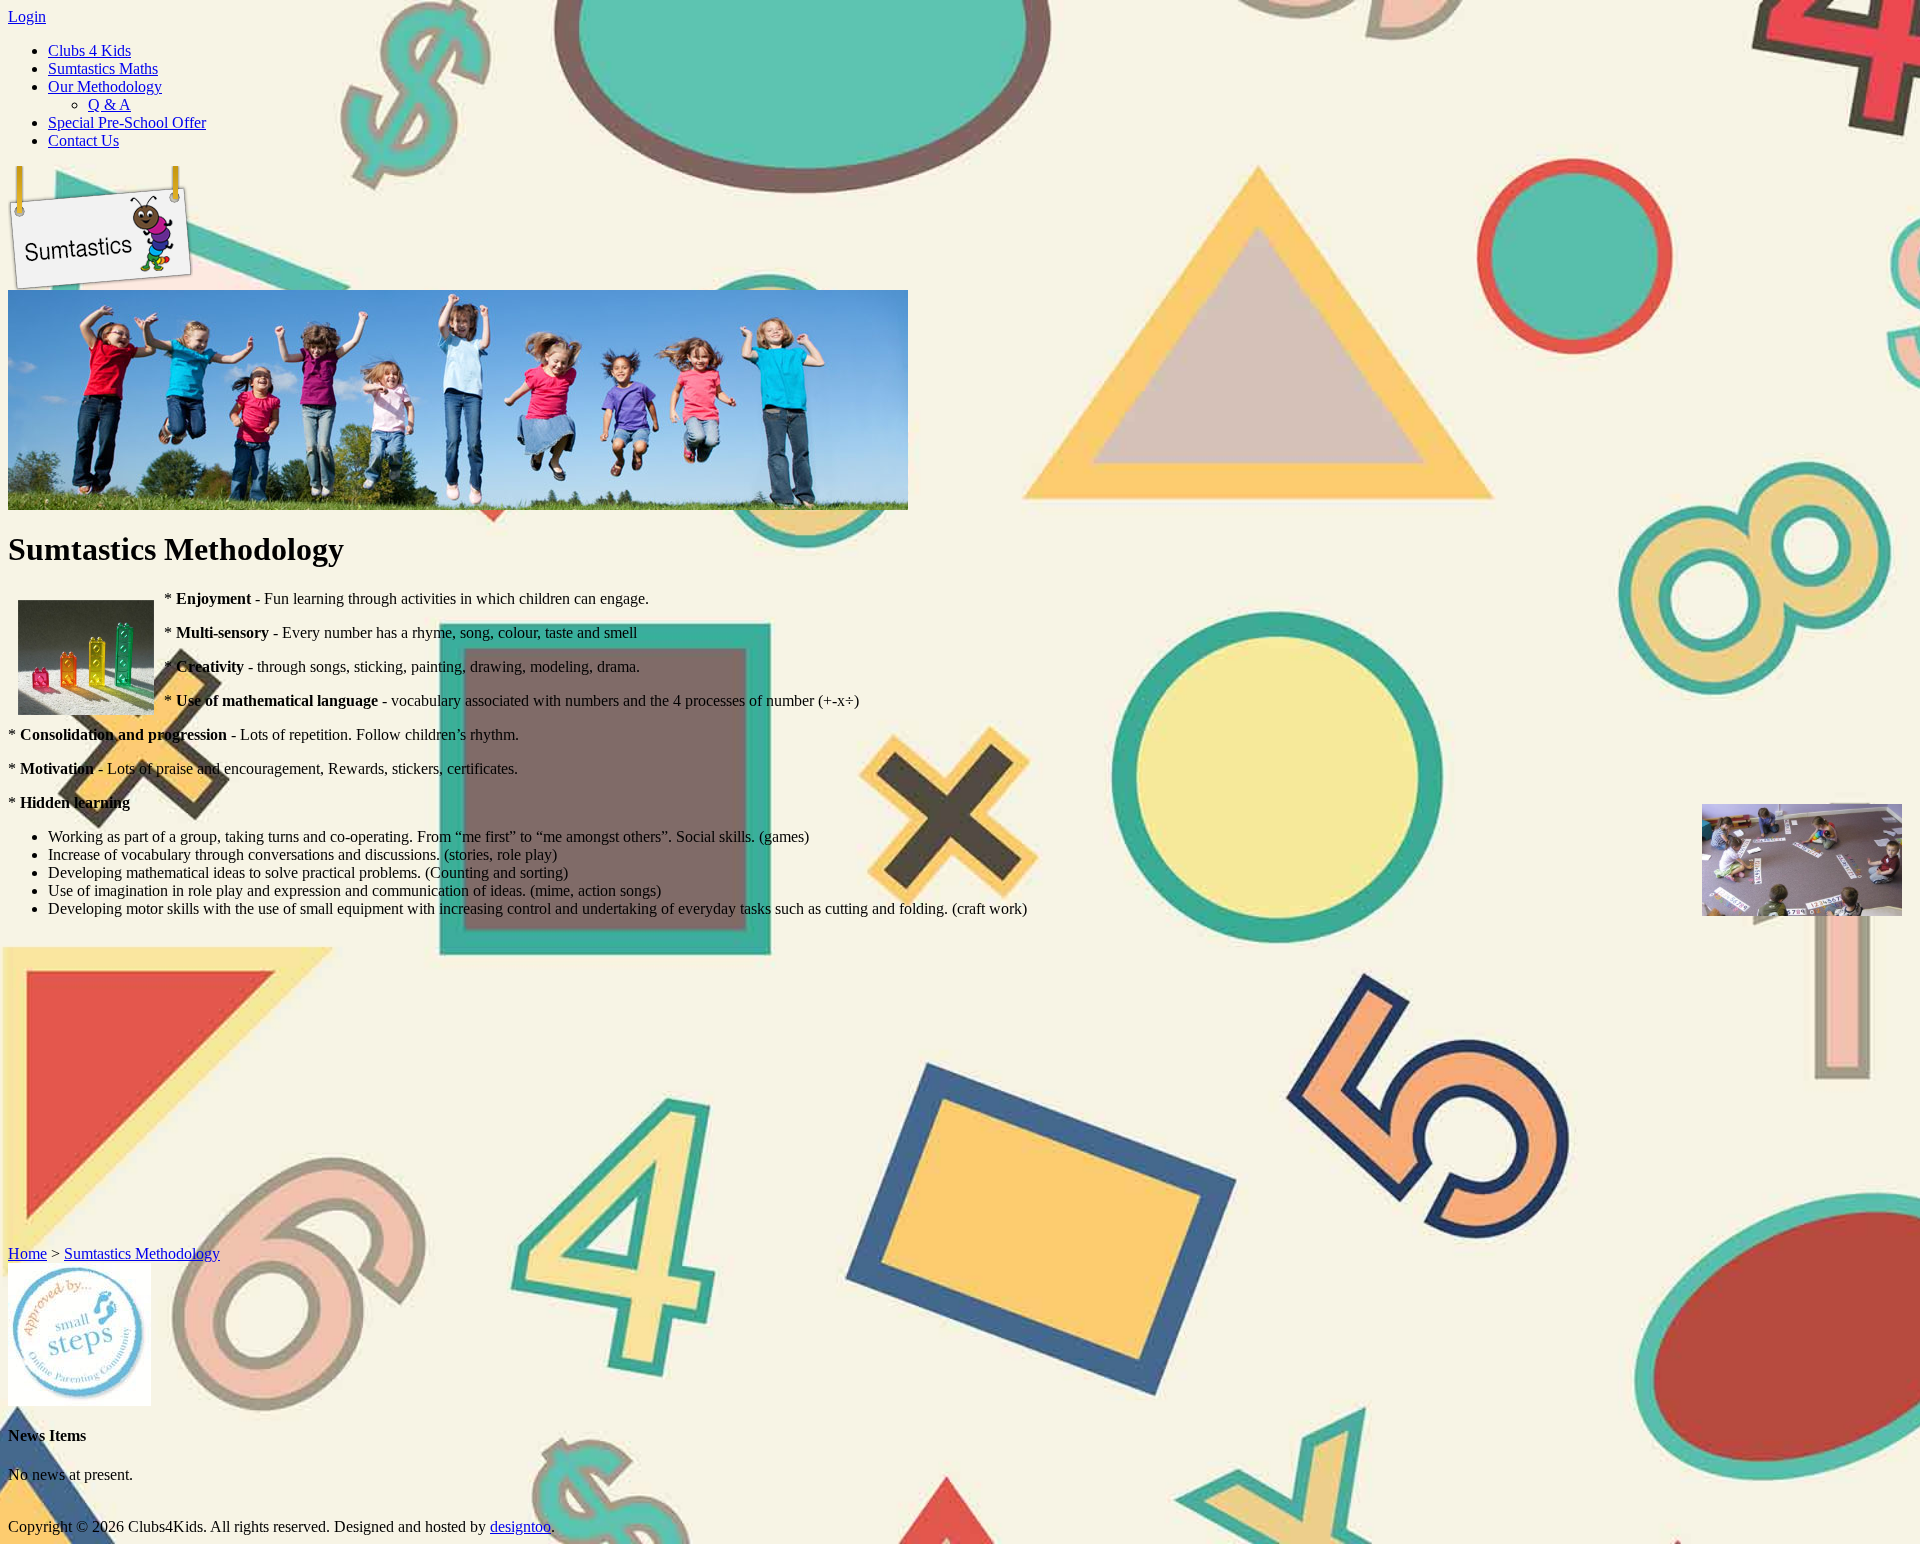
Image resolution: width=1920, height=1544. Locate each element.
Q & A (109, 104)
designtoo (520, 1526)
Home (27, 1253)
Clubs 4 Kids (89, 50)
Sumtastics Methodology (142, 1253)
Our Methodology (105, 86)
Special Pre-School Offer (127, 122)
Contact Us (83, 140)
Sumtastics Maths (103, 68)
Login (27, 16)
